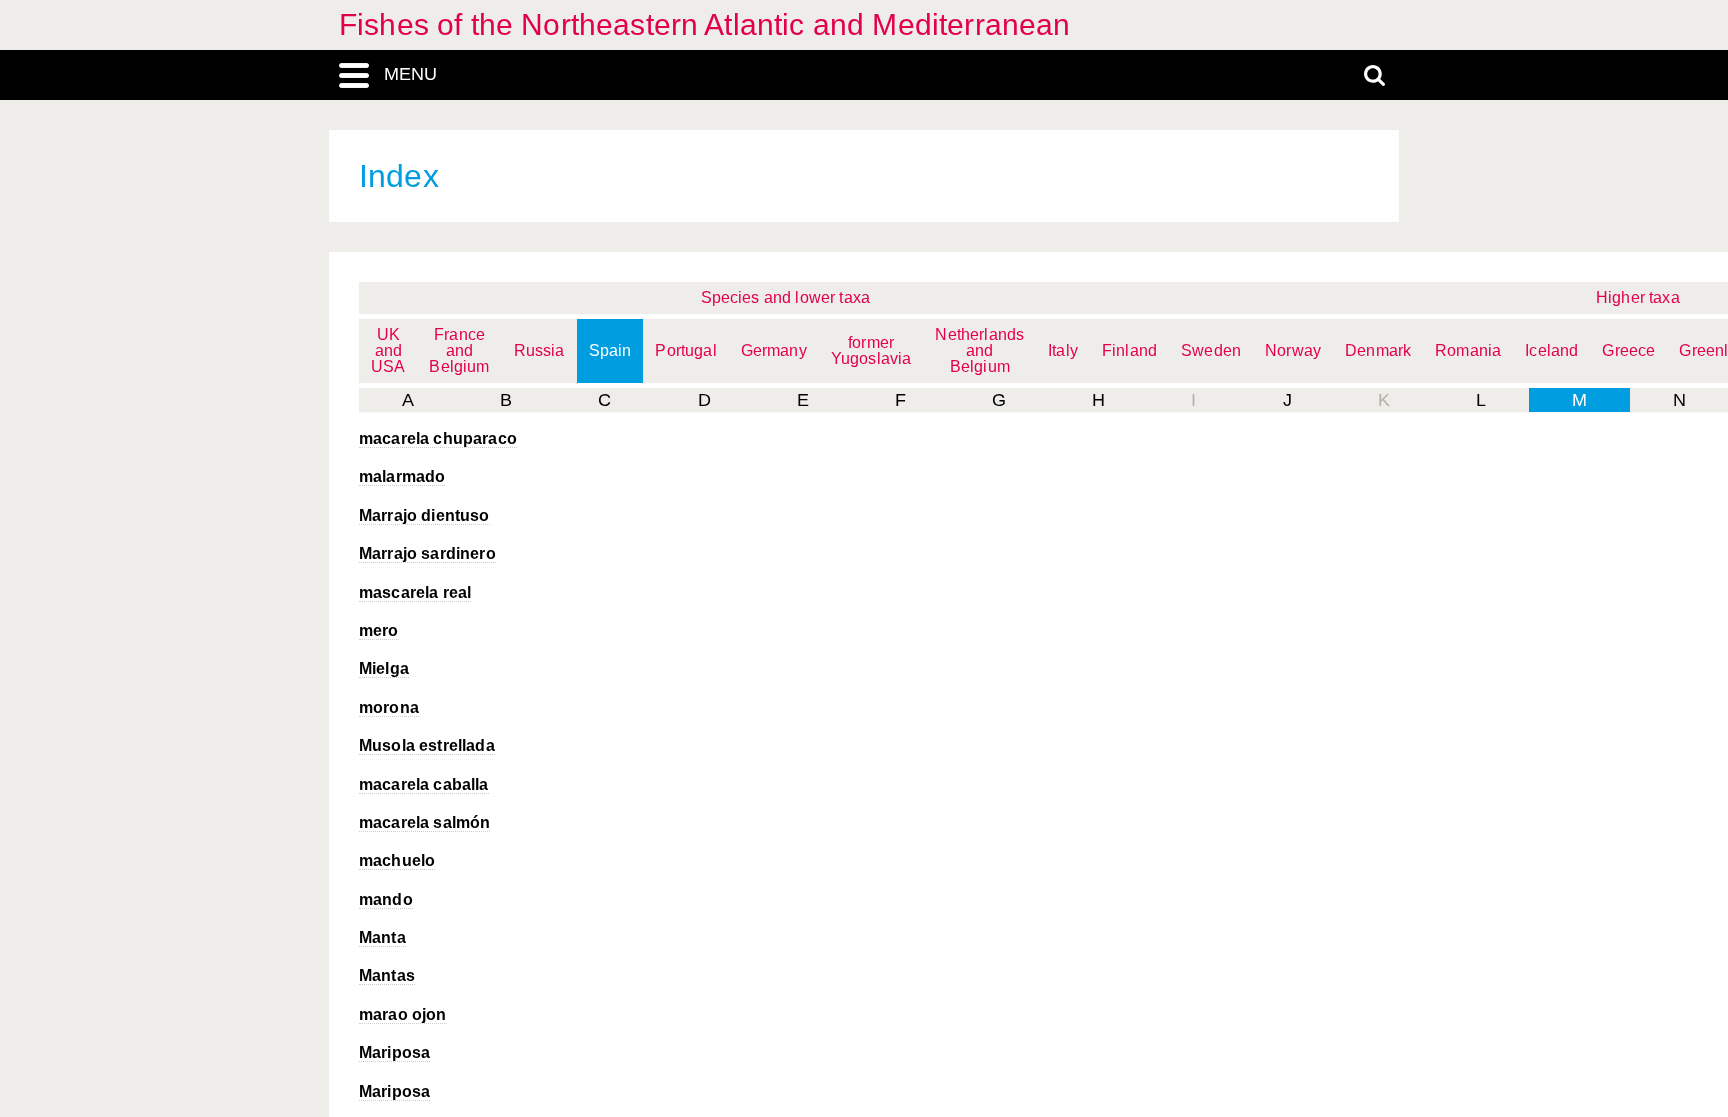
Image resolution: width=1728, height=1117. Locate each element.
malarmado (402, 476)
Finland (1129, 350)
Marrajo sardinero (427, 553)
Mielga (384, 668)
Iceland (1551, 350)
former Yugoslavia (871, 350)
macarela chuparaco (438, 438)
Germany (774, 350)
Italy (1063, 350)
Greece (1628, 350)
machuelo (397, 860)
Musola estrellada (427, 745)
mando (386, 899)
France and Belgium (459, 350)
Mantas (387, 975)
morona (389, 707)
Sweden (1211, 350)
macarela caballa (424, 784)
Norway (1293, 350)
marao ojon (403, 1014)
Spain (610, 350)
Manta (382, 937)
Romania (1468, 350)
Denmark (1378, 350)
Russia (539, 350)
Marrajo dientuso (424, 515)
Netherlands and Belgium (979, 350)
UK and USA (388, 350)
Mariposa (394, 1052)
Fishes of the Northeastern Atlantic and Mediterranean (704, 24)
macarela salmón (424, 822)
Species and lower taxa (786, 297)
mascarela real (415, 592)
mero (379, 630)
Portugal (685, 350)
